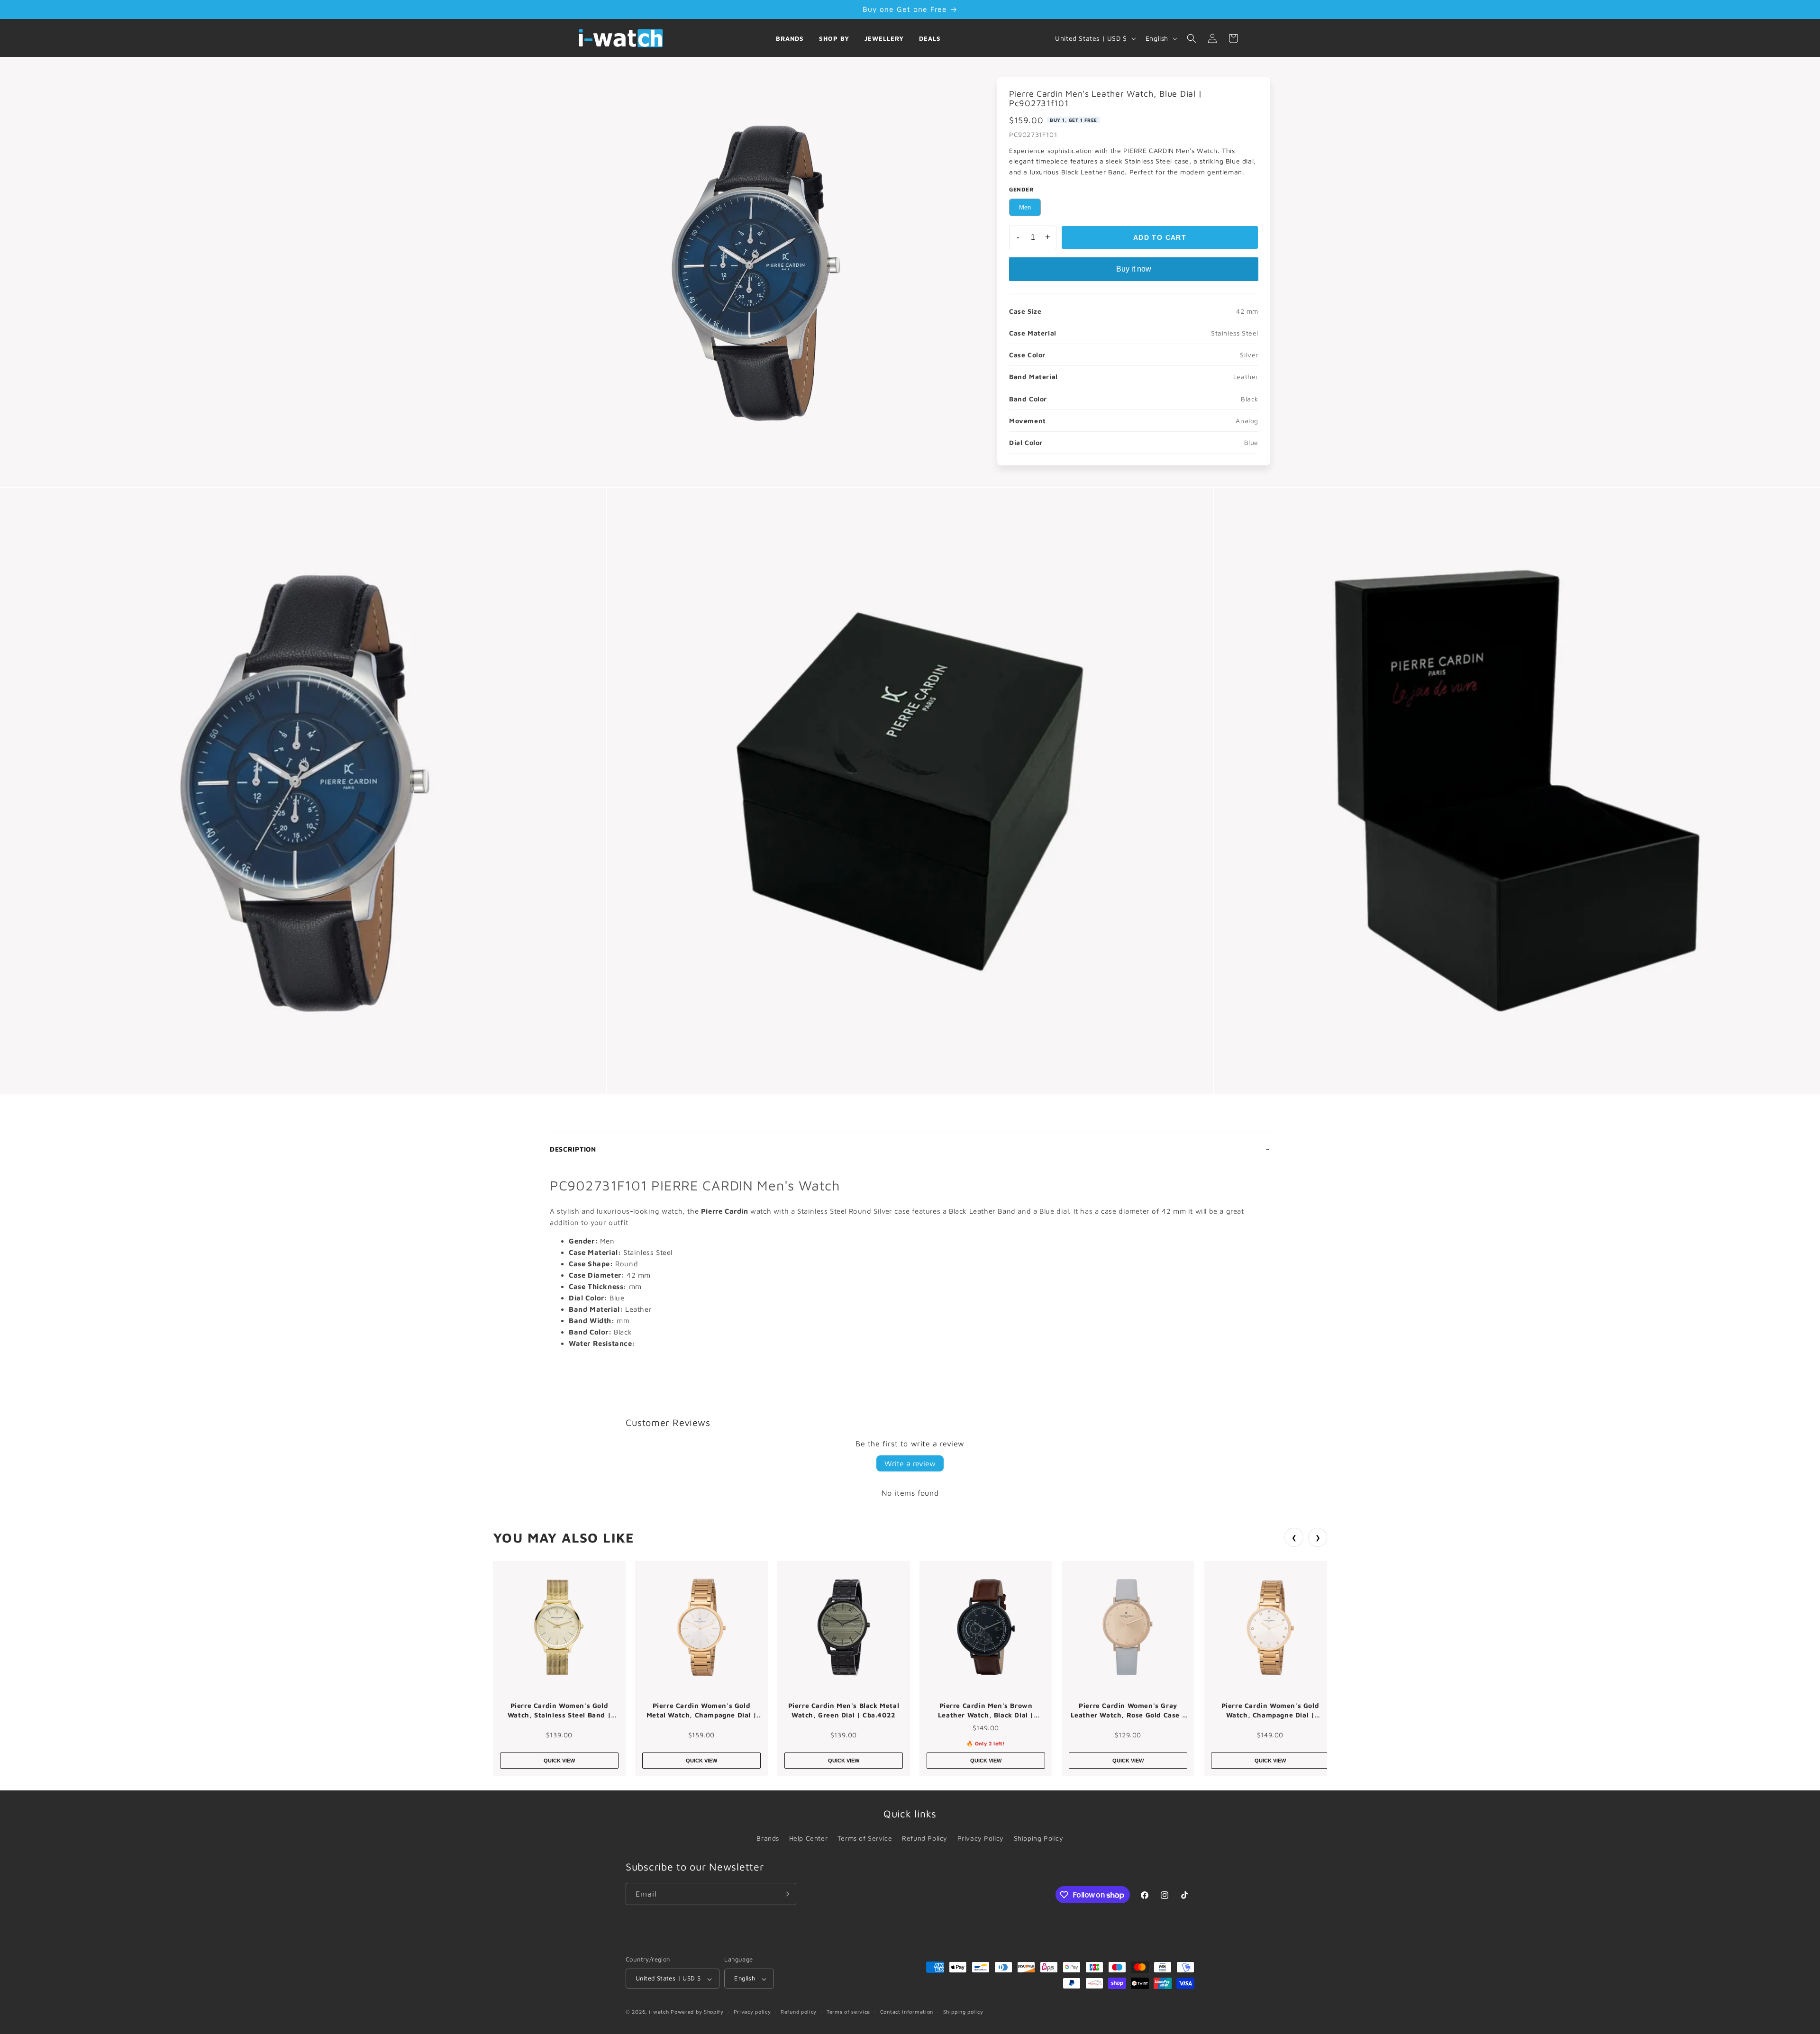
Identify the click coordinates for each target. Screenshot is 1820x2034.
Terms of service (848, 2011)
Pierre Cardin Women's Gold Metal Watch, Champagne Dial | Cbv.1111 (701, 1710)
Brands (790, 38)
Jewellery (884, 38)
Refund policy (799, 2011)
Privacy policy (752, 2011)
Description (573, 1149)
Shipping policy (963, 2011)
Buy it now (1134, 269)
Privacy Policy (981, 1838)
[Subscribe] (785, 1894)
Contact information (907, 2011)
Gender (1022, 189)
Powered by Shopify (697, 2012)
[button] (1192, 38)
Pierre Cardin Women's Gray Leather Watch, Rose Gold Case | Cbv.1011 (1128, 1710)
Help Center (809, 1838)
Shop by (834, 38)
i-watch (659, 2012)
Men (1025, 207)
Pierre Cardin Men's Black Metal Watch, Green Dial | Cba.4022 (844, 1710)
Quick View (559, 1761)
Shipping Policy (1039, 1838)
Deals (930, 38)
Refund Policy (925, 1838)
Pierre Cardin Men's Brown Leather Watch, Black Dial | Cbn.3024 (986, 1710)
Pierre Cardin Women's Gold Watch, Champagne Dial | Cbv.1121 (1270, 1710)
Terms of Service (865, 1838)
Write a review (910, 1463)
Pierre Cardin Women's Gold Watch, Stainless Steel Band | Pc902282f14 (559, 1710)
